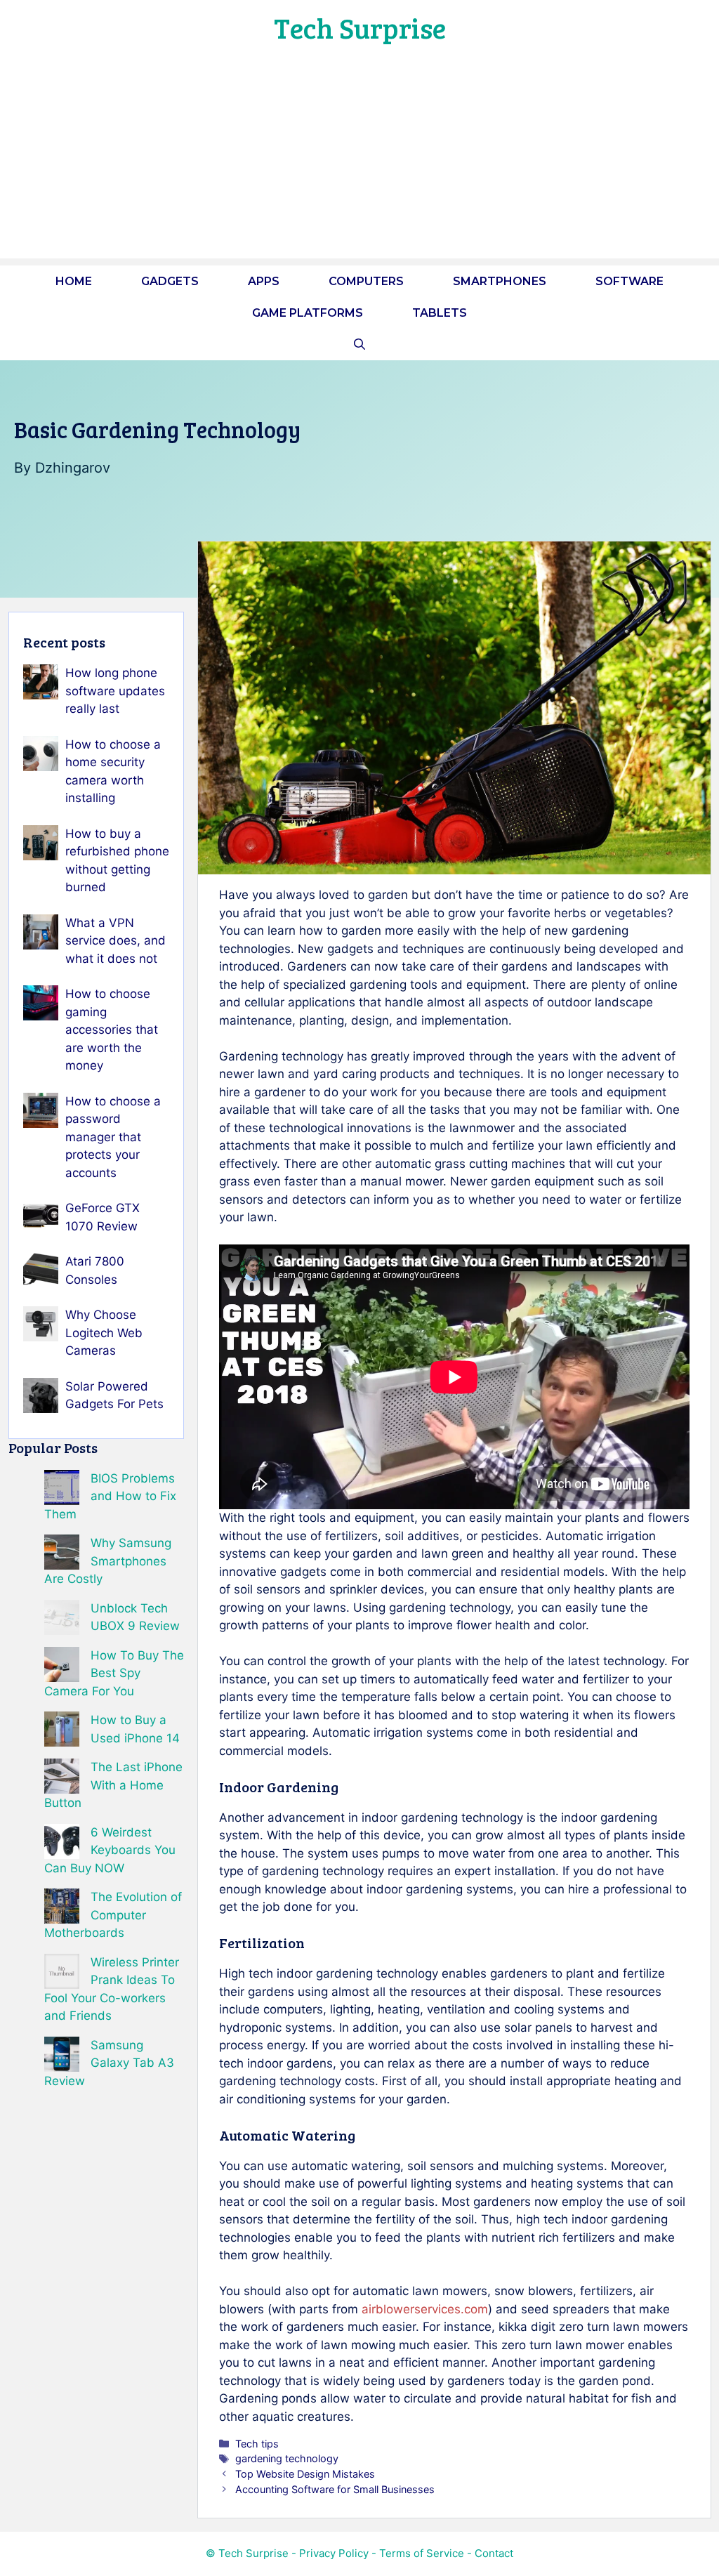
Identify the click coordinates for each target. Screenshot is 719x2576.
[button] (359, 344)
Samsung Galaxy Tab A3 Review (109, 2063)
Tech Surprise (360, 27)
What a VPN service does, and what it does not (116, 941)
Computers (366, 281)
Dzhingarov (73, 468)
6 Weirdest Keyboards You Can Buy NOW (110, 1850)
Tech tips (257, 2444)
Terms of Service (422, 2553)
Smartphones (500, 281)
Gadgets (170, 281)
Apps (264, 281)
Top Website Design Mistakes (305, 2474)
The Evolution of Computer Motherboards (113, 1915)
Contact (494, 2553)
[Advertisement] (359, 160)
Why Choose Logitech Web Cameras (104, 1333)
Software (629, 281)
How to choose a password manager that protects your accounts (113, 1137)
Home (74, 281)
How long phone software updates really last (115, 691)
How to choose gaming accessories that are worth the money (112, 1030)
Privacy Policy (334, 2553)
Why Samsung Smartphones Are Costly (108, 1561)
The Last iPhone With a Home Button (113, 1785)
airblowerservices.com (425, 2309)
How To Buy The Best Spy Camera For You (114, 1673)
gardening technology (287, 2458)
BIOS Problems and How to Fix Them (110, 1496)
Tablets (440, 313)
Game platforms (308, 313)
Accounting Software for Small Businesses (335, 2489)
